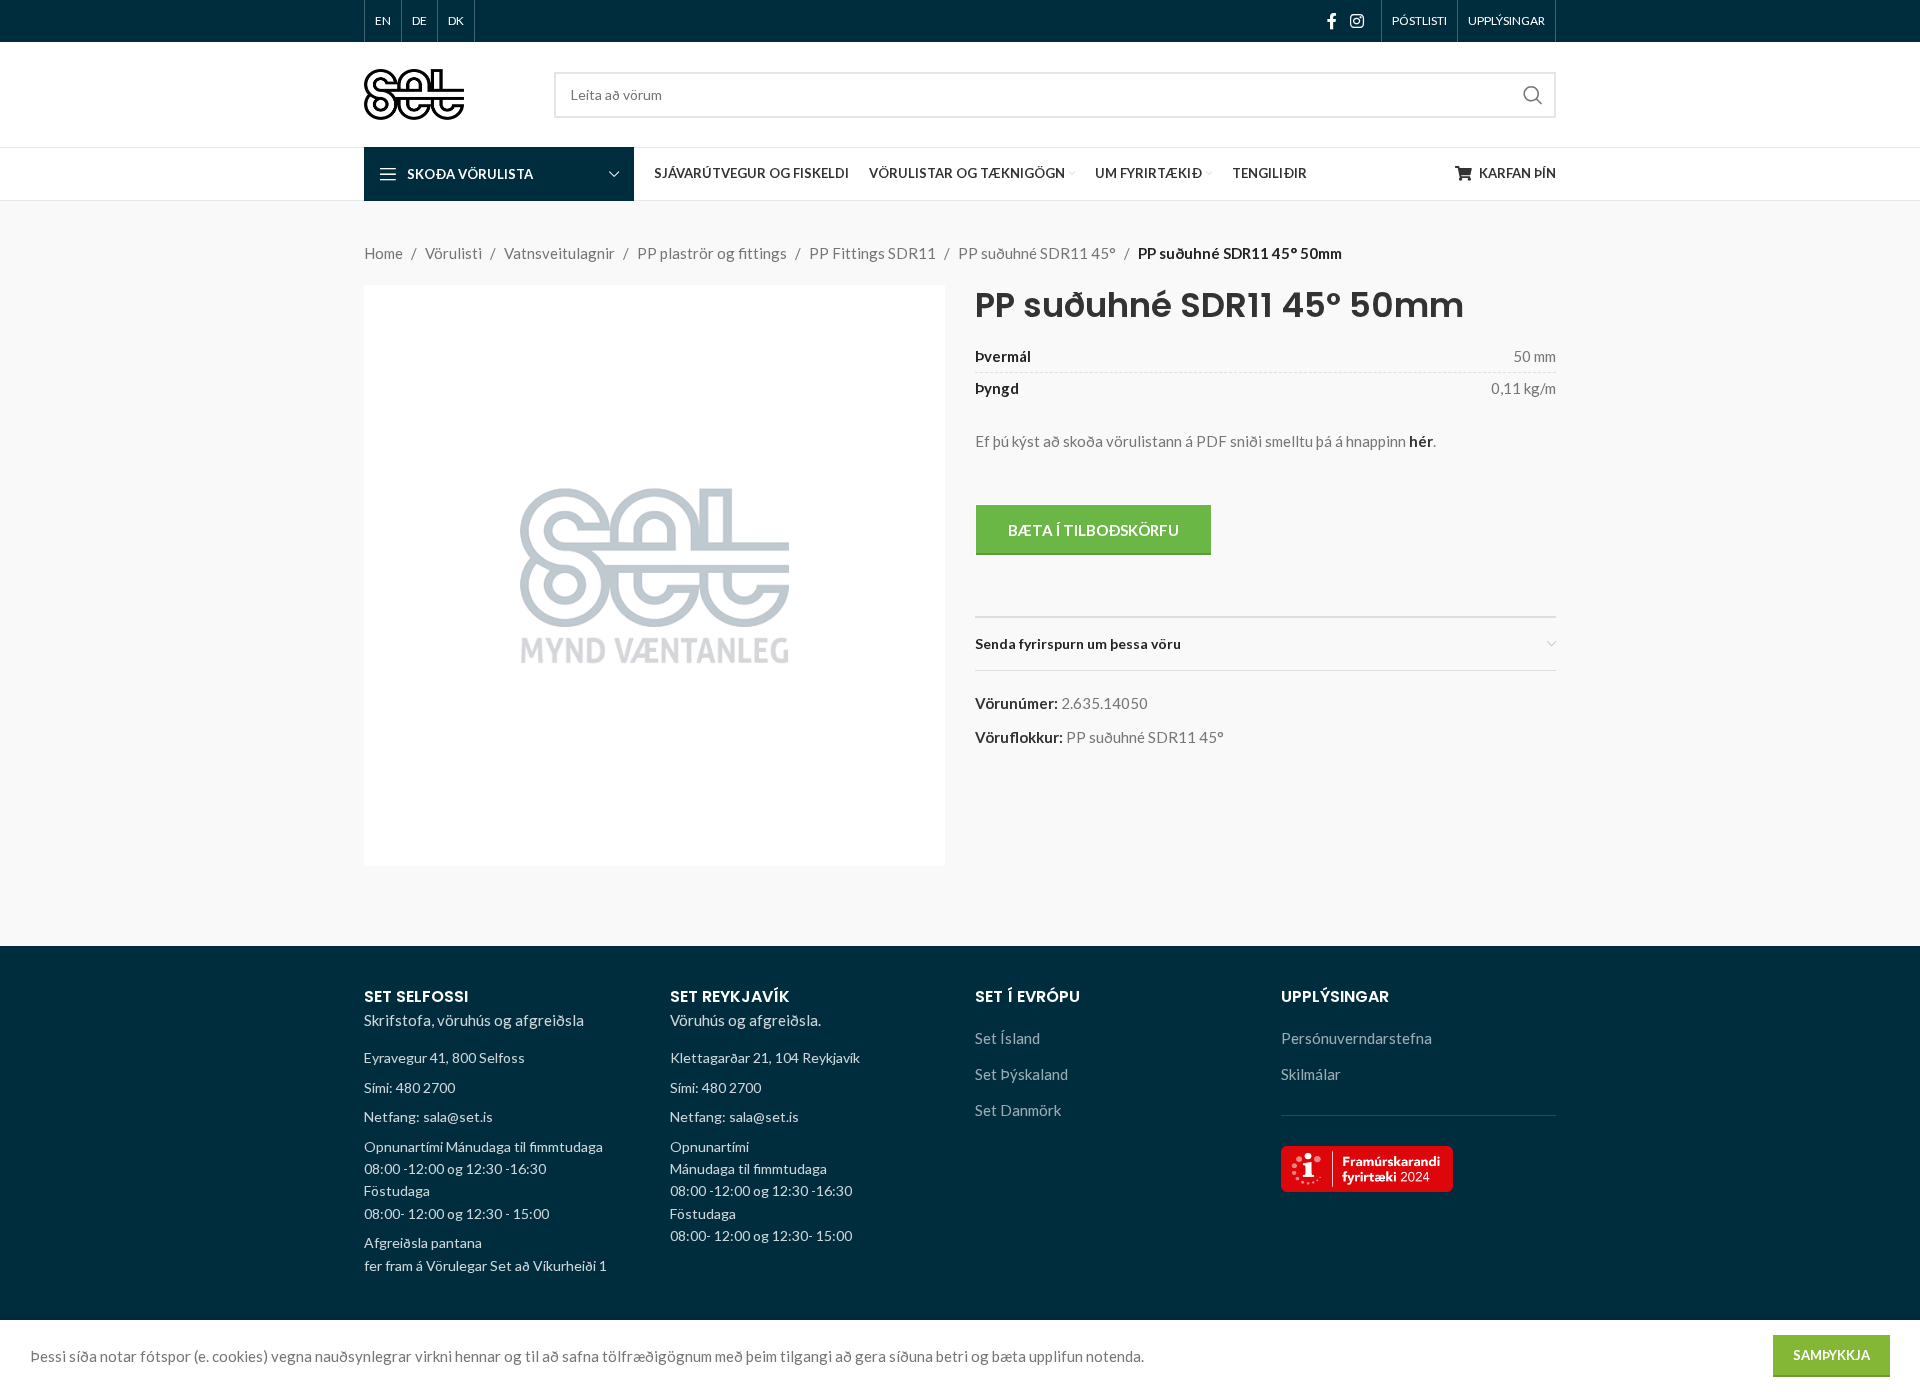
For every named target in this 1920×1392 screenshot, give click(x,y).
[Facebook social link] (1331, 21)
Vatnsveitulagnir (559, 253)
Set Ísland (1007, 1038)
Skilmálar (1311, 1074)
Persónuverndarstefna (1356, 1038)
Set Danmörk (1018, 1110)
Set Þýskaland (1021, 1074)
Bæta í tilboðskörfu (1093, 530)
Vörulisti (453, 253)
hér (1421, 441)
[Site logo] (414, 92)
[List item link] (502, 1088)
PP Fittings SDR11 (872, 253)
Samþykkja (1831, 1355)
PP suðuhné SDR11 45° (1037, 253)
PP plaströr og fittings (712, 253)
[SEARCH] (1533, 95)
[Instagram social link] (1357, 21)
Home (383, 253)
